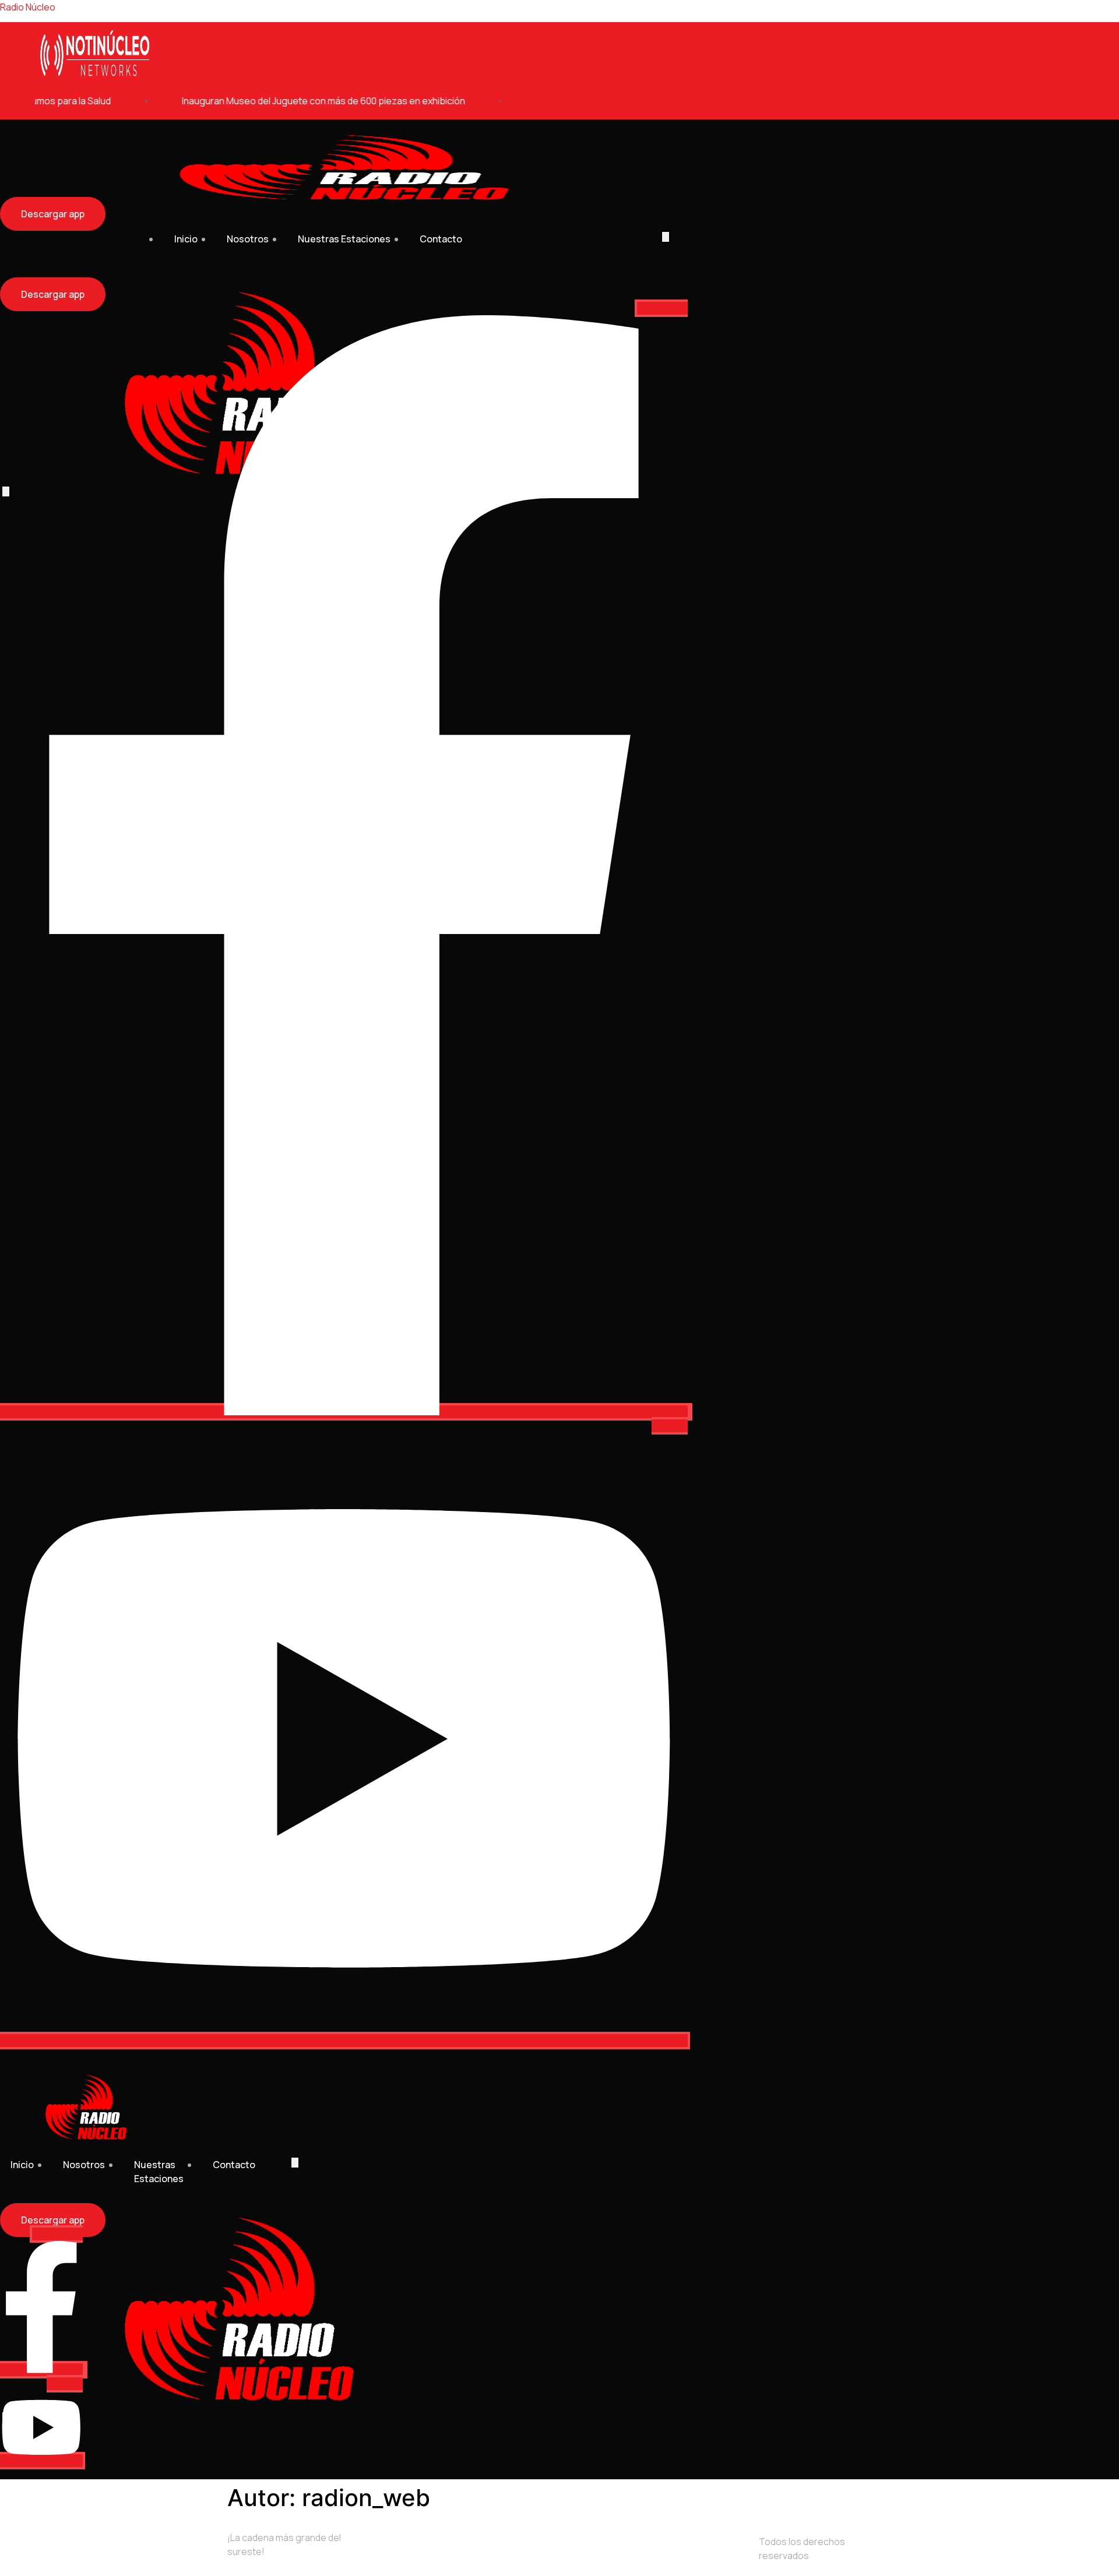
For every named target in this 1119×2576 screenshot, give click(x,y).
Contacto (441, 239)
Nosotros (248, 239)
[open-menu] (666, 237)
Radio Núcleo (28, 7)
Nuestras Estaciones (344, 239)
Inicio (186, 239)
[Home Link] (239, 2402)
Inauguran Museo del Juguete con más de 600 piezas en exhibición (297, 101)
